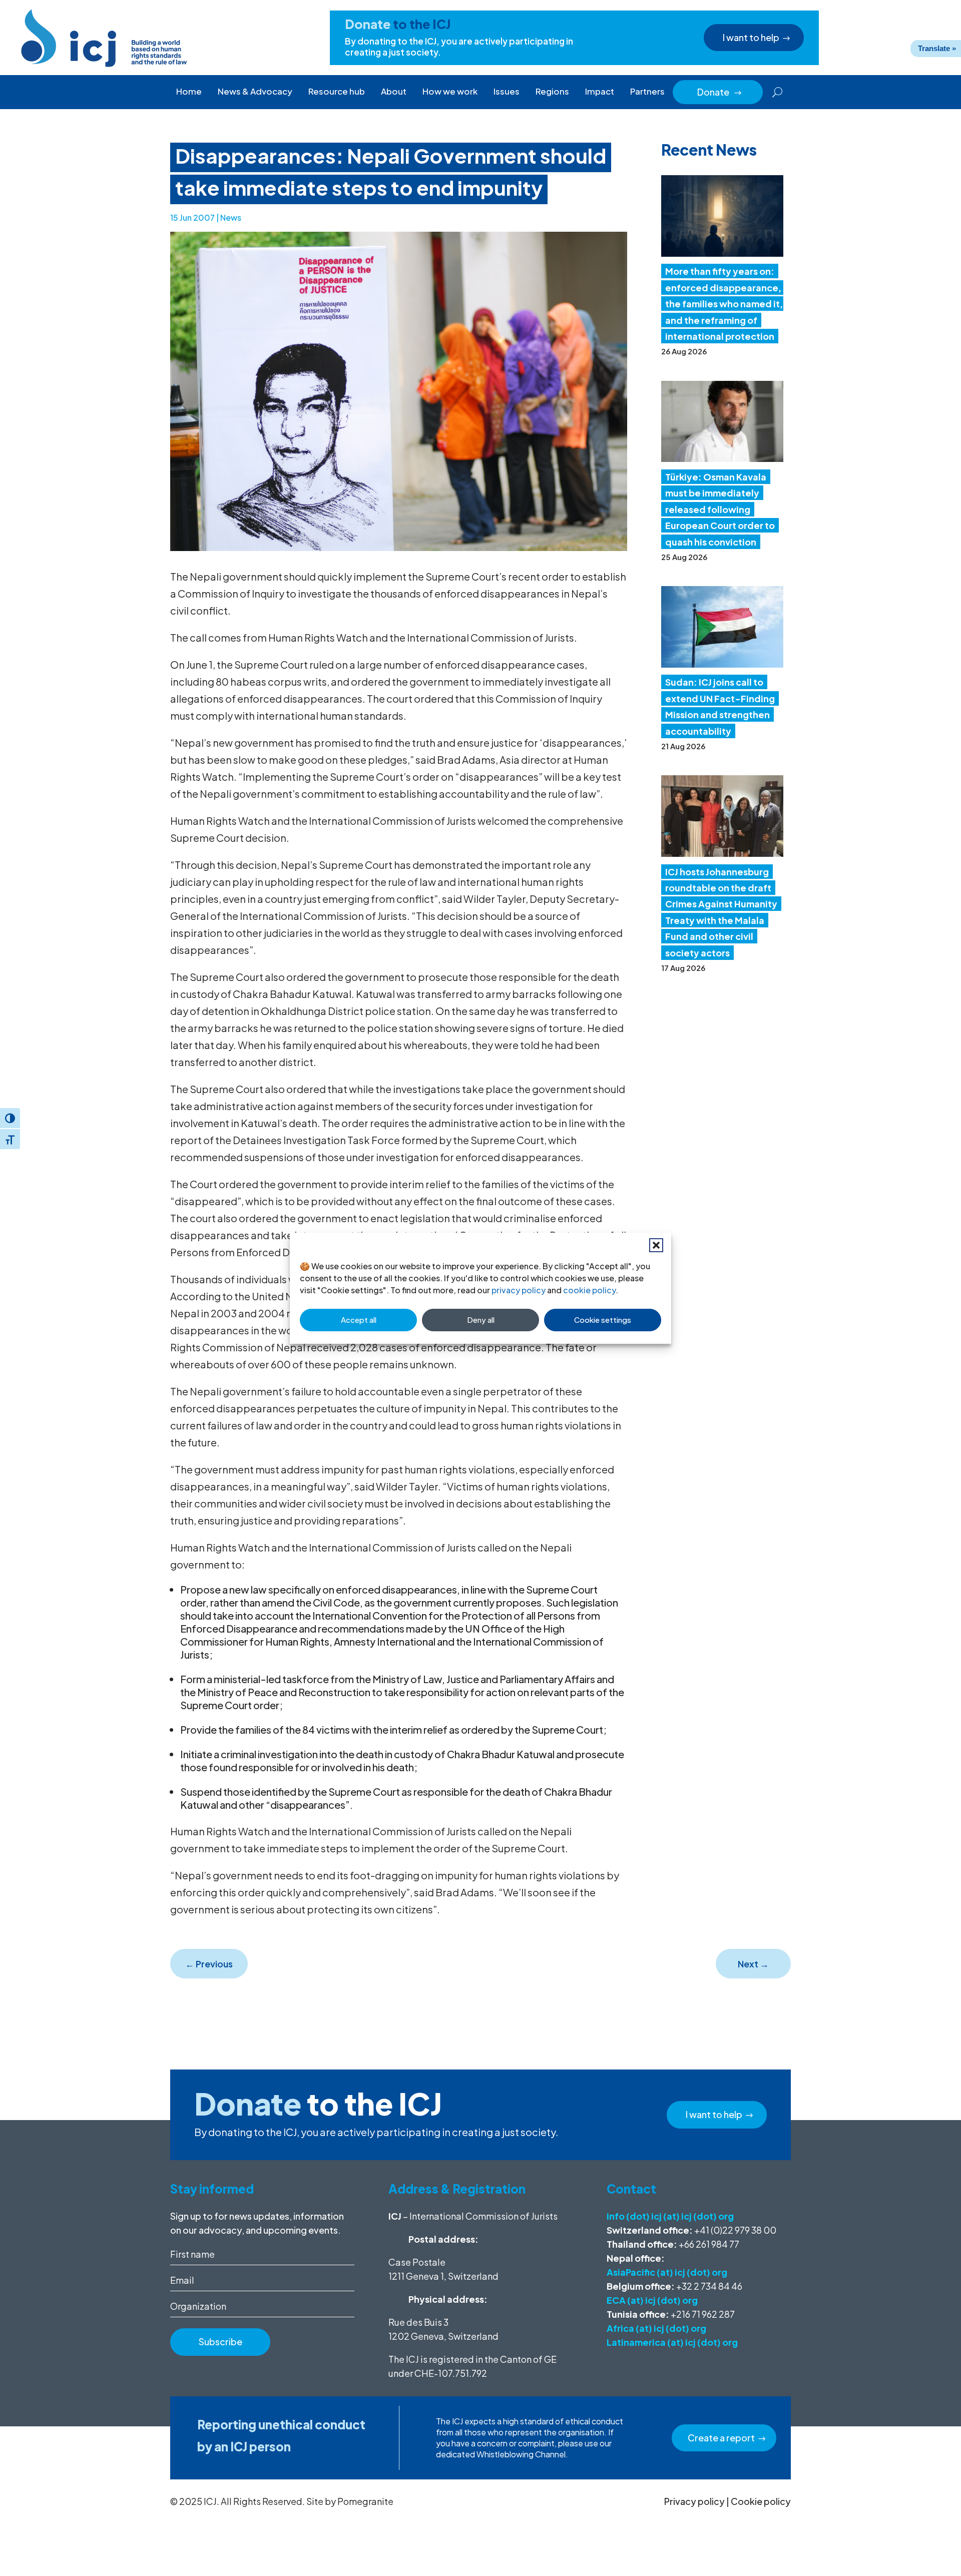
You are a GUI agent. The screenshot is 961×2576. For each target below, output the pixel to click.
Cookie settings (603, 1320)
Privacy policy (694, 2501)
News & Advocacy (255, 91)
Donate (720, 92)
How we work (450, 91)
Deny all (481, 1320)
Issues (507, 91)
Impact (600, 91)
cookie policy (589, 1290)
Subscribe (220, 2342)
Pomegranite (365, 2501)
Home (189, 91)
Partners (647, 91)
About (394, 91)
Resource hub (337, 91)
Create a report (721, 2438)
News (231, 217)
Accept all (359, 1320)
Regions (552, 91)
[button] (656, 1245)
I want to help (751, 37)
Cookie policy (761, 2501)
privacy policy (519, 1290)
